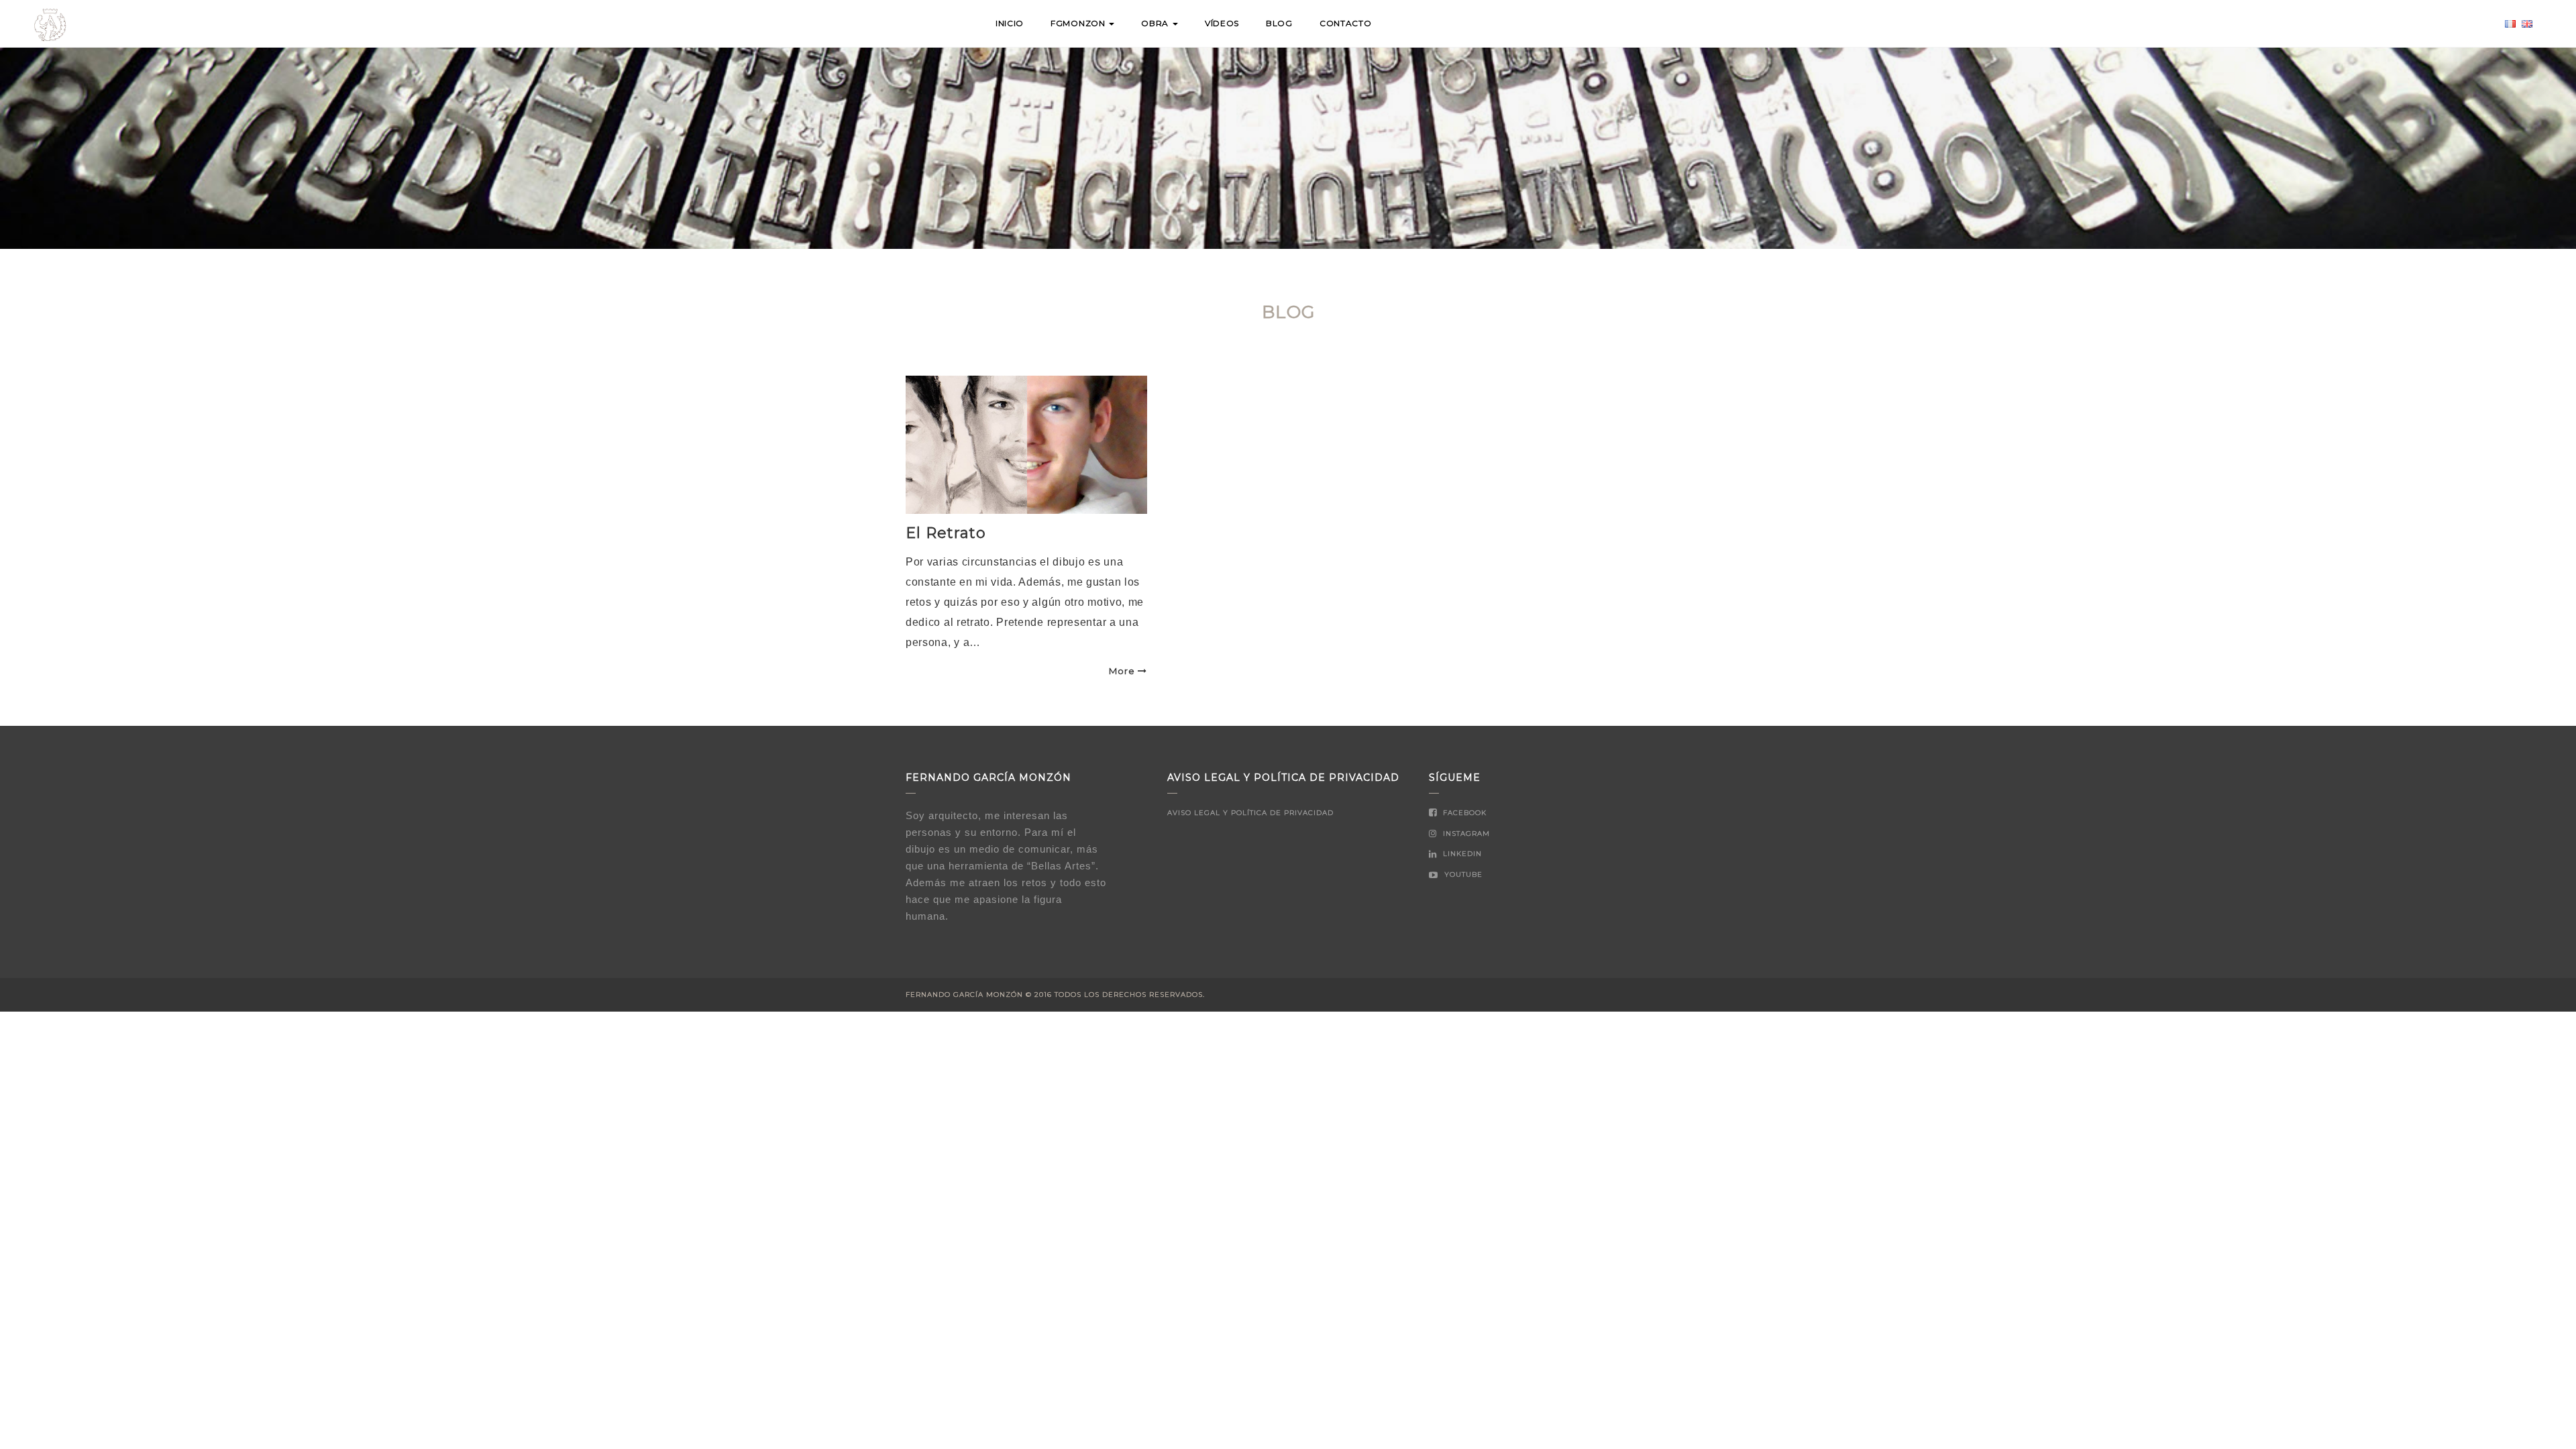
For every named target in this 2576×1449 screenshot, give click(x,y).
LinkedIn (1461, 854)
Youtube (1462, 874)
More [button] (1122, 671)
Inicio (1010, 23)
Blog (1279, 23)
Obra (1156, 23)
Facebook (1463, 813)
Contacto (1346, 23)
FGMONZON (1079, 23)
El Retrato (946, 533)
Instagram (1465, 834)
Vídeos (1222, 23)
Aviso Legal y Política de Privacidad (1250, 813)
